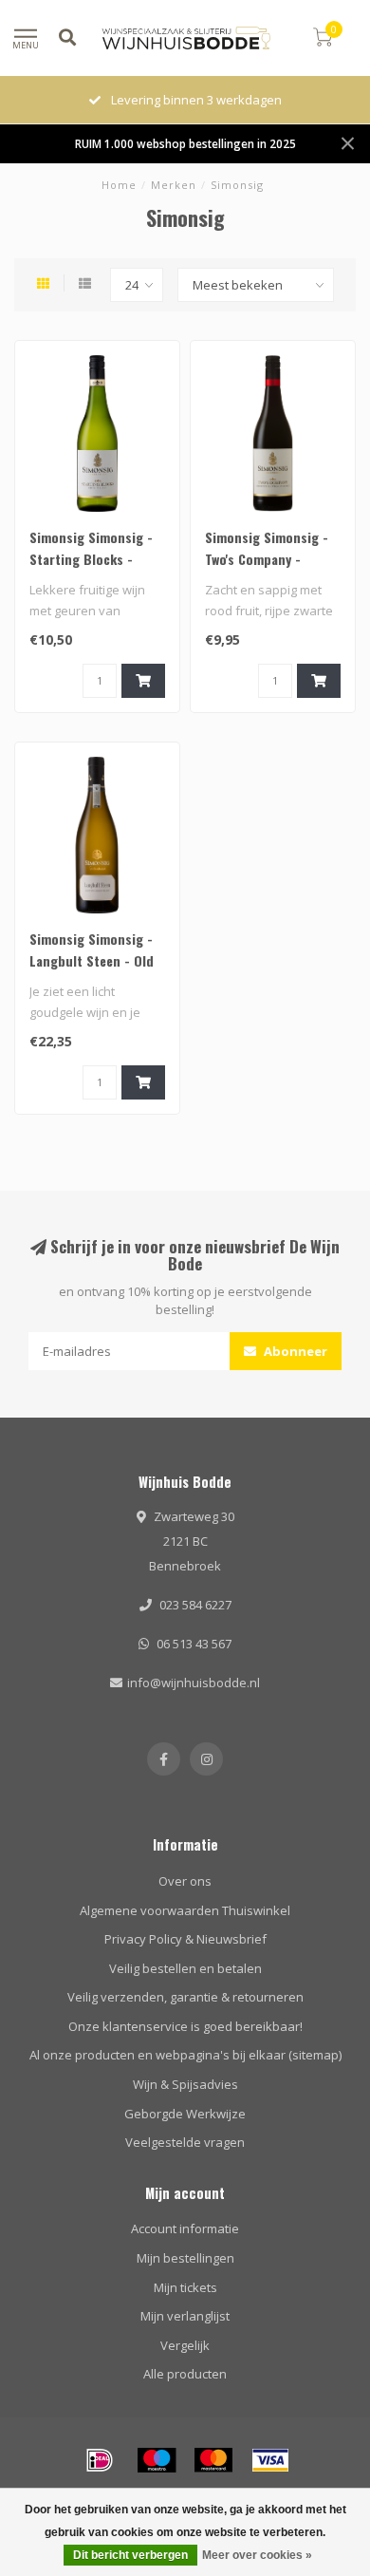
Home (119, 185)
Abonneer (294, 1351)
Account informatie (185, 2228)
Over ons (185, 1881)
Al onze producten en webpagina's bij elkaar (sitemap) (185, 2055)
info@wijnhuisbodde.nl (194, 1683)
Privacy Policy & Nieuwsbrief (185, 1939)
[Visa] (270, 2460)
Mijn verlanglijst (185, 2316)
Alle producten (185, 2374)
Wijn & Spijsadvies (185, 2084)
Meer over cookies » (257, 2555)
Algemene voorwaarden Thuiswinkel (185, 1910)
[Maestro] (157, 2460)
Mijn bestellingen (185, 2258)
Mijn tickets (185, 2287)
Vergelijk (185, 2345)
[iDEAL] (100, 2460)
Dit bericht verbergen (130, 2555)
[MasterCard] (213, 2460)
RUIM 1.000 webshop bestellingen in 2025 (185, 143)
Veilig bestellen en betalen (185, 1968)
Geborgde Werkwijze (185, 2114)
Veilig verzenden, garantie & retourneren (185, 1997)
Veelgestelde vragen (185, 2142)
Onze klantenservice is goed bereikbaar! (185, 2026)
